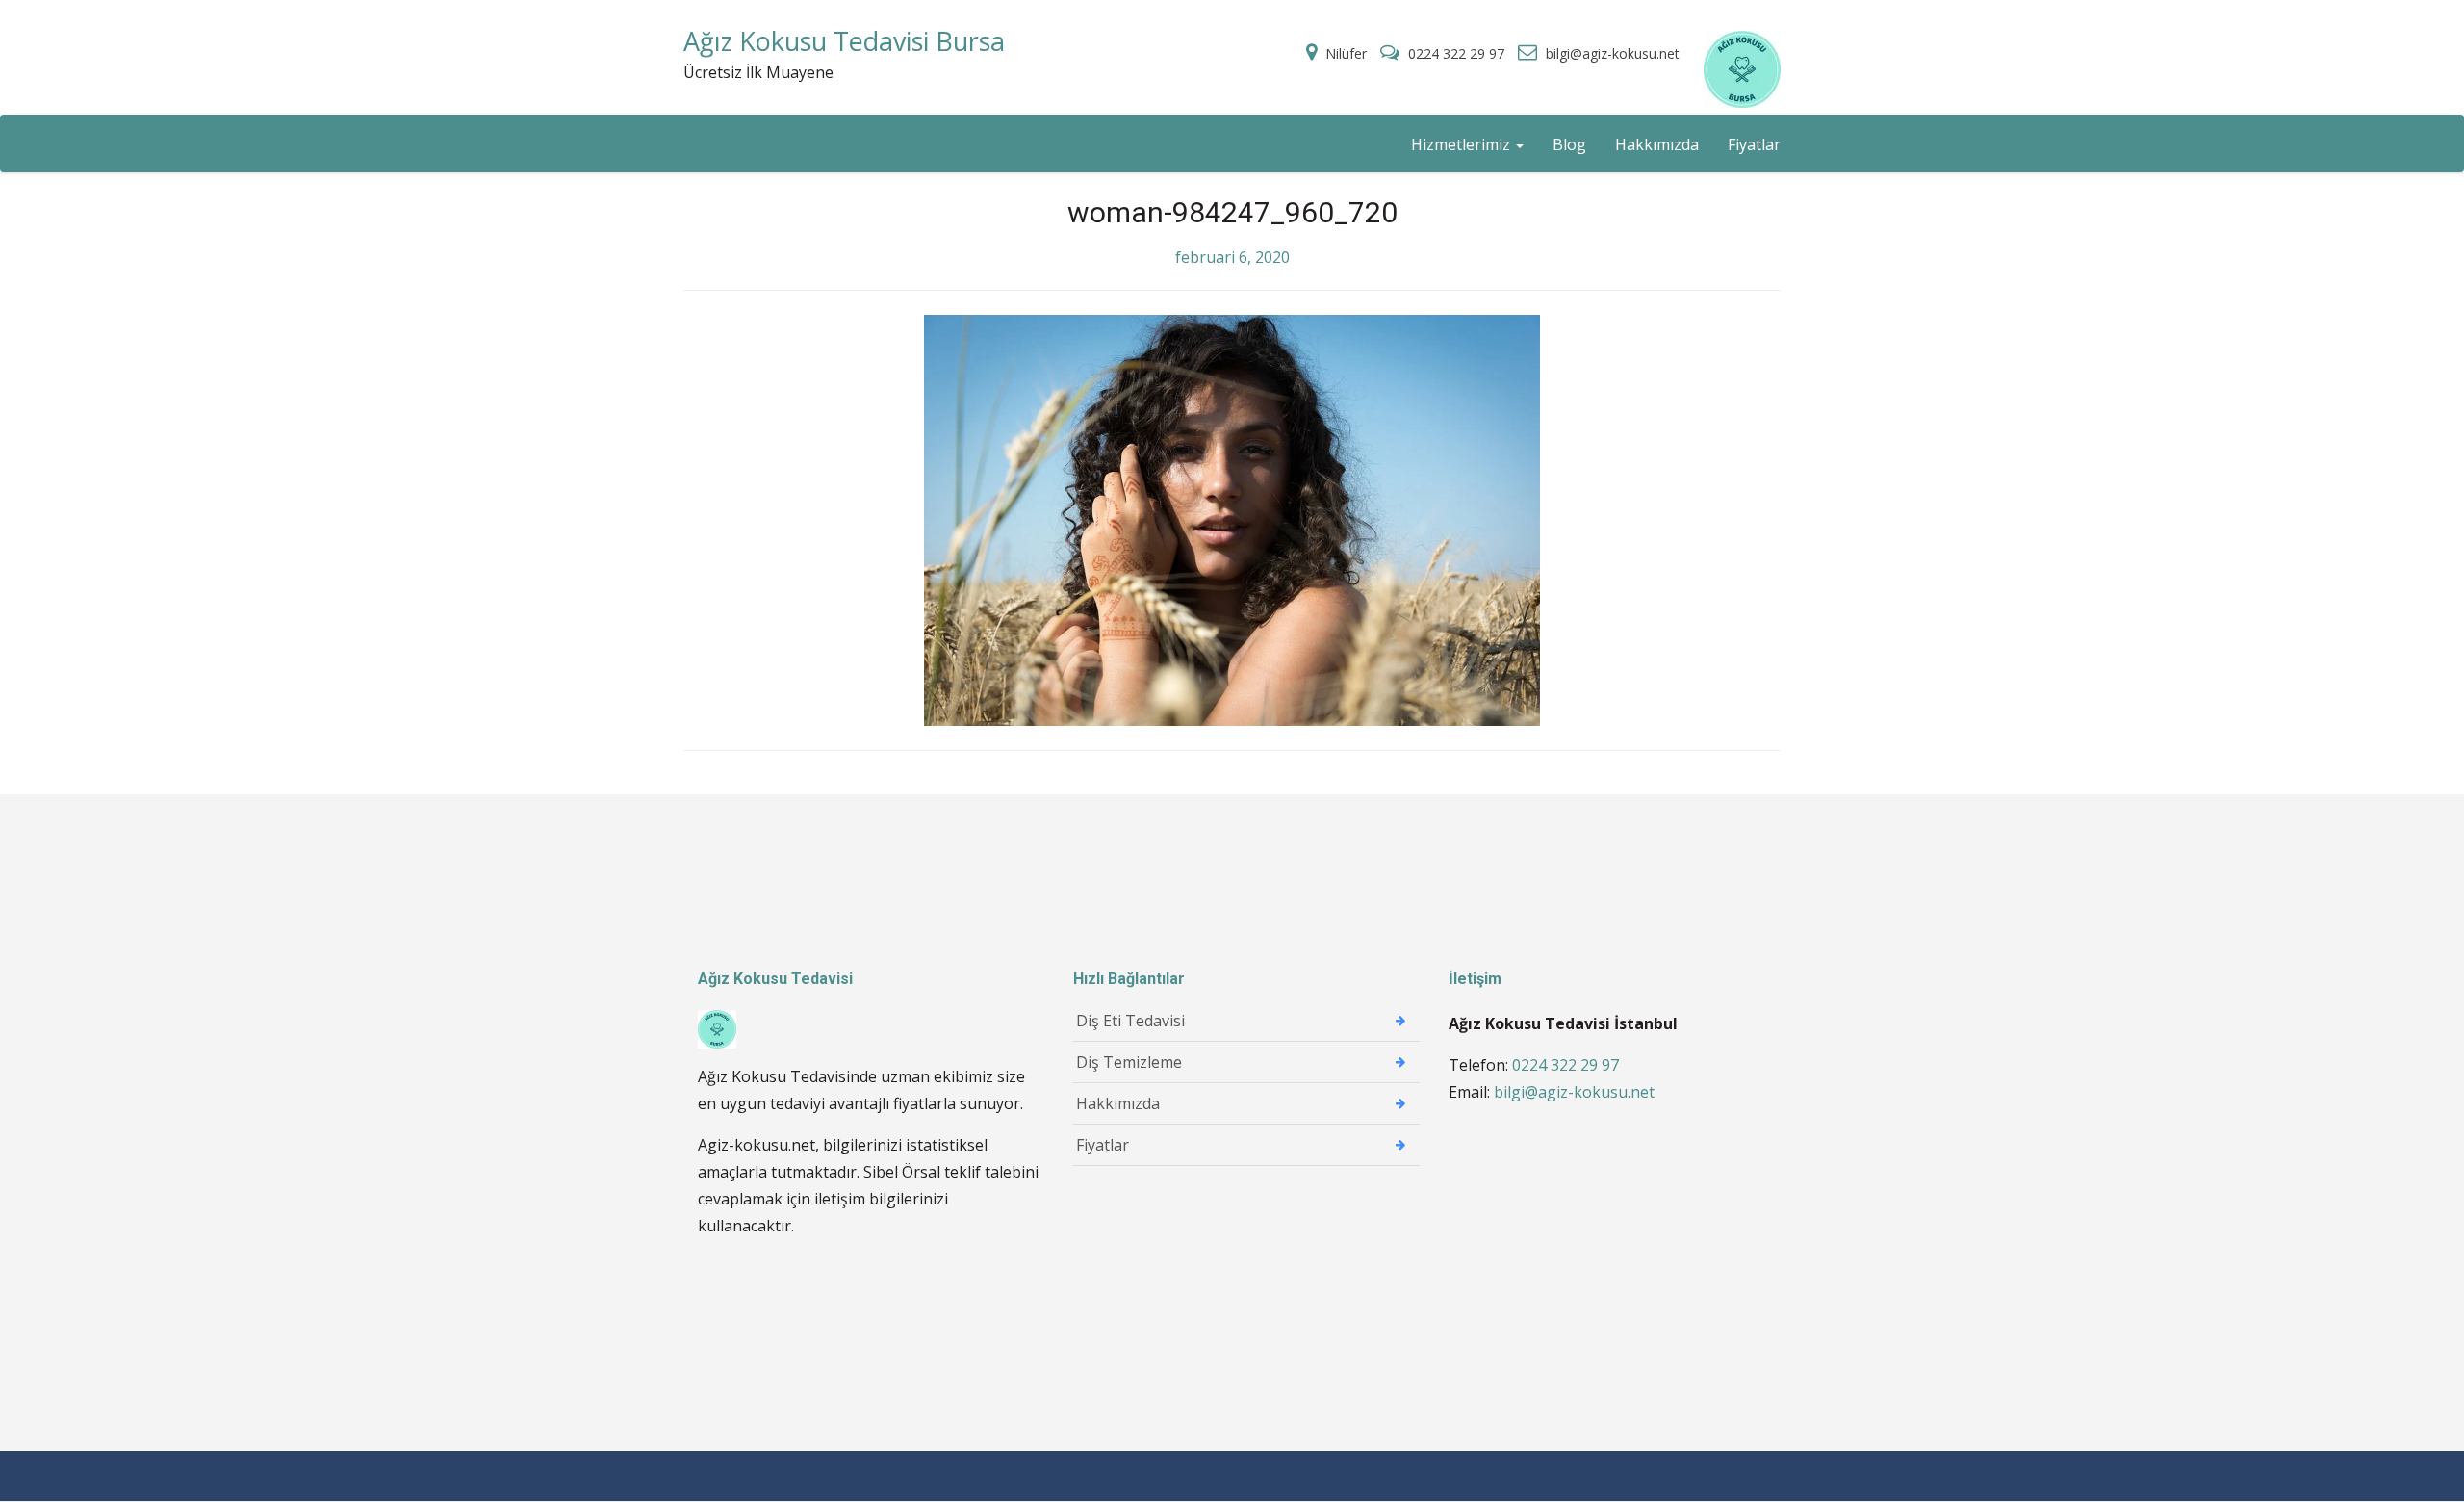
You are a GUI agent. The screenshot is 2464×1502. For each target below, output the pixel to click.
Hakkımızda (1657, 144)
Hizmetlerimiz (1463, 144)
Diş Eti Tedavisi (1130, 1021)
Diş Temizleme (1129, 1062)
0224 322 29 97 (1456, 53)
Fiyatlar (1754, 144)
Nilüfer (1346, 53)
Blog (1569, 144)
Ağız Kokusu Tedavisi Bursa (844, 41)
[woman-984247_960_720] (1232, 519)
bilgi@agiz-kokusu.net (1611, 53)
